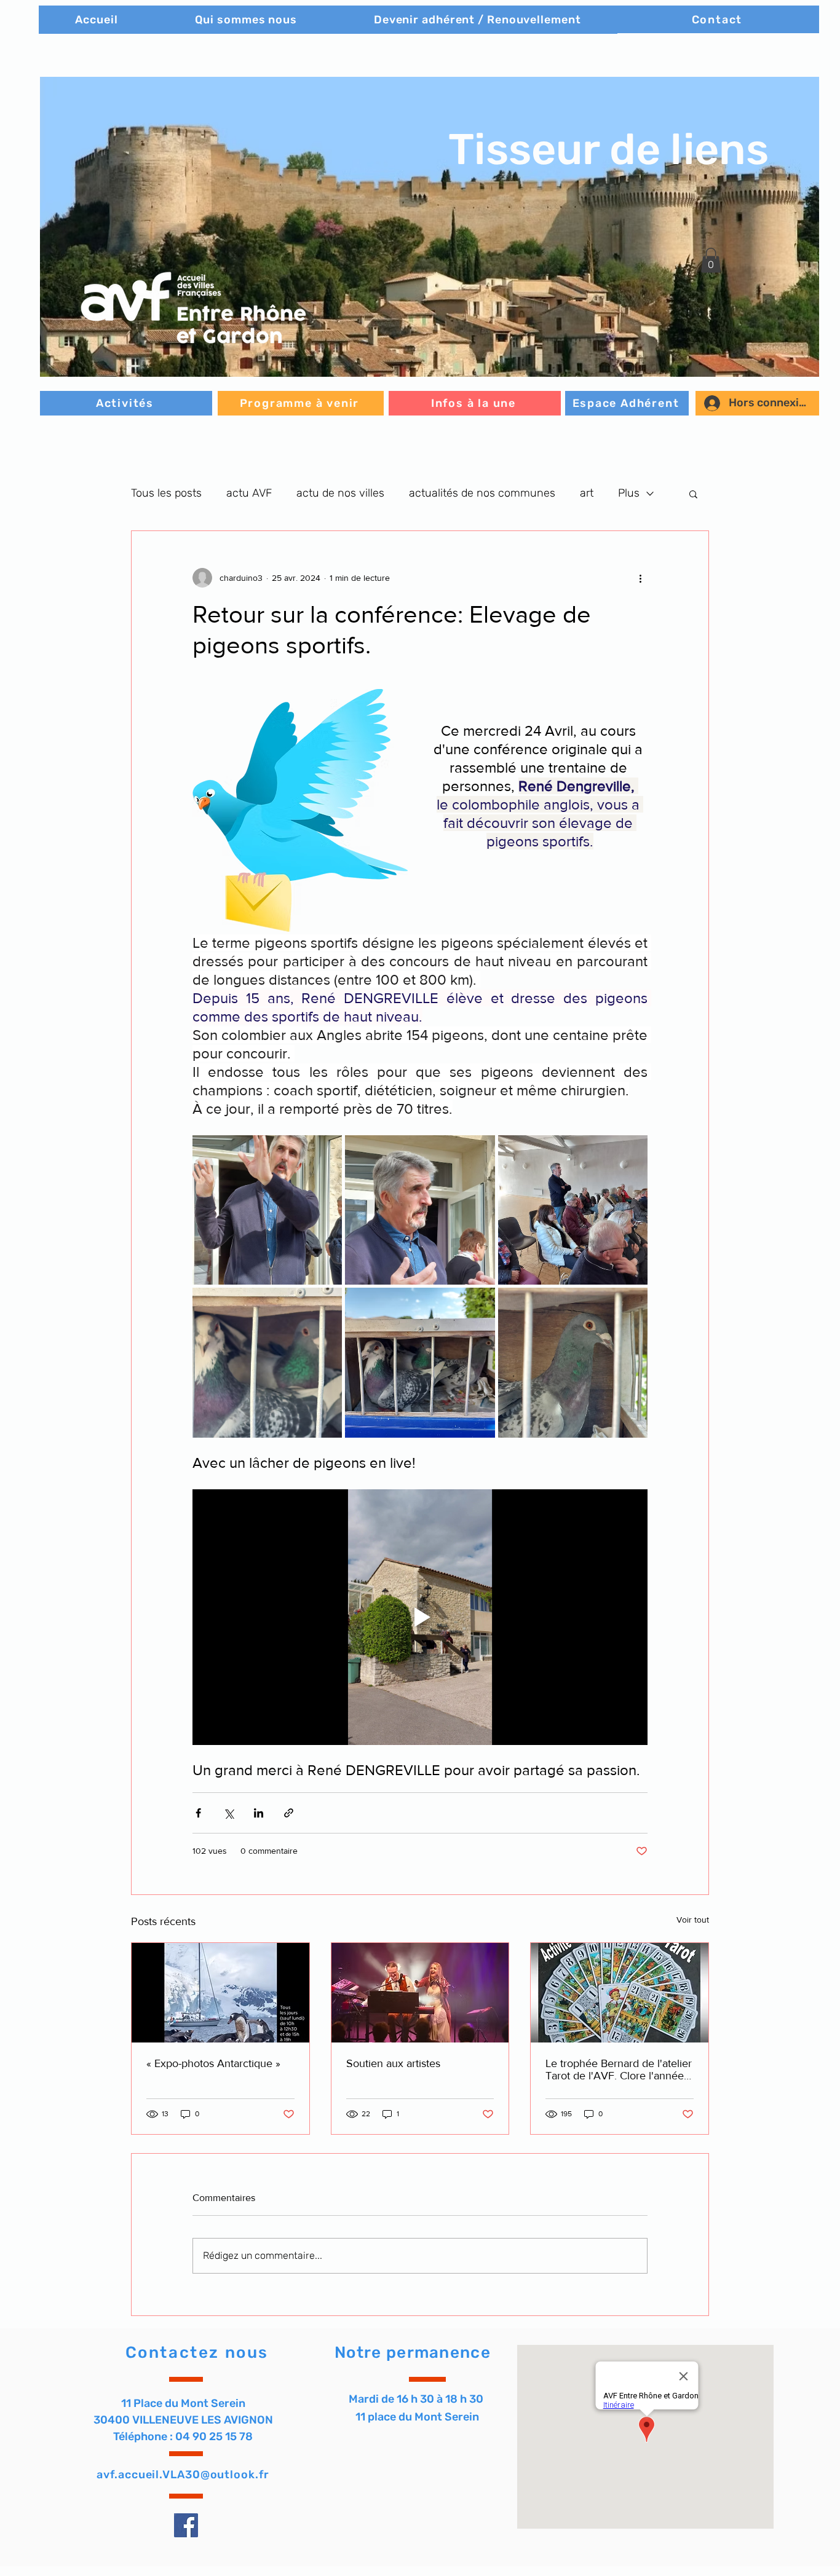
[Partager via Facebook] (198, 1813)
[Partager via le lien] (289, 1813)
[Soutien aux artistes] (420, 1993)
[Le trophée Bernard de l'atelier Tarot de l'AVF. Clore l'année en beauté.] (620, 1993)
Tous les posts (166, 493)
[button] (430, 227)
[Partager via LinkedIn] (259, 1813)
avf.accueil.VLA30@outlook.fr (183, 2475)
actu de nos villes (340, 493)
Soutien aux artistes (393, 2063)
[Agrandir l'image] (267, 1210)
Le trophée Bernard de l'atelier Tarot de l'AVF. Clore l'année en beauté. (619, 2070)
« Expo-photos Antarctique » (213, 2063)
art (587, 493)
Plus (629, 493)
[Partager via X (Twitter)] (228, 1813)
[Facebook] (186, 2525)
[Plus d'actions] (640, 578)
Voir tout (693, 1920)
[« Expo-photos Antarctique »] (220, 1993)
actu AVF (249, 493)
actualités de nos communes (482, 493)
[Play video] (420, 1617)
